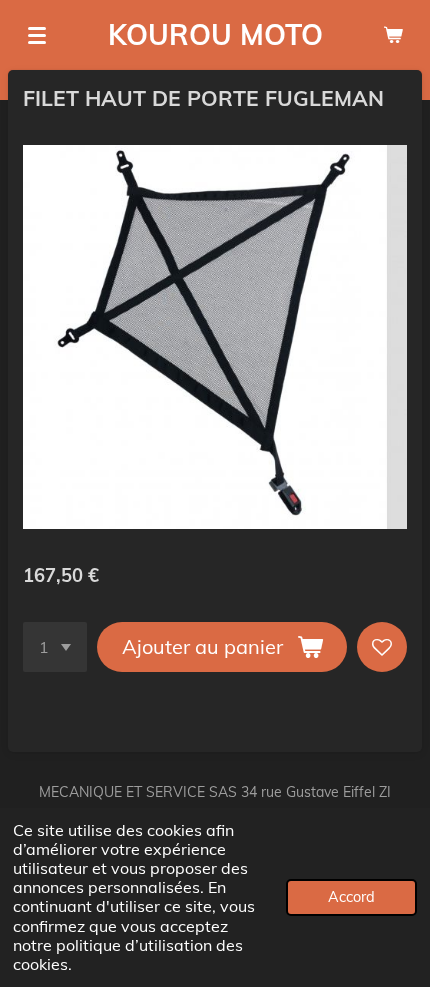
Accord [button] (351, 897)
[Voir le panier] (393, 35)
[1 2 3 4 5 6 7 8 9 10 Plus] (55, 647)
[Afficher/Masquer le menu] (37, 35)
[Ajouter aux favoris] (382, 647)
